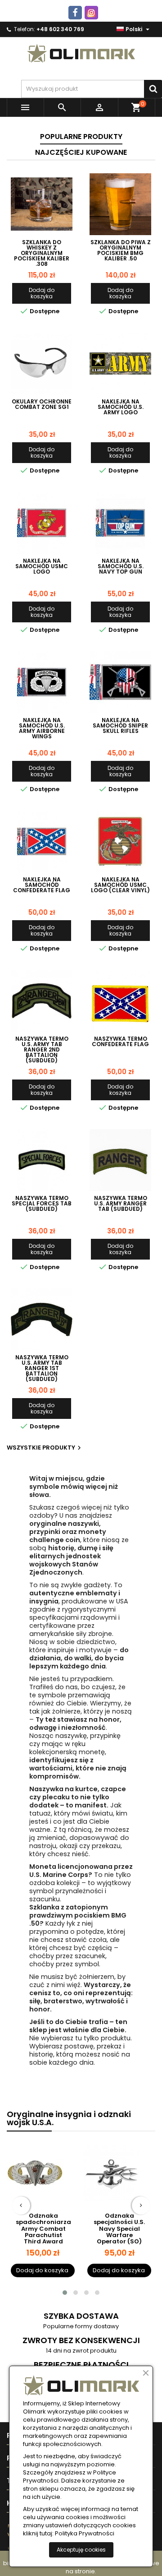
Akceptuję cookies (81, 2550)
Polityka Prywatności (85, 2534)
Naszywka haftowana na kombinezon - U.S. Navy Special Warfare (119, 2229)
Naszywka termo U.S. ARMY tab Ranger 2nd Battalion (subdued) (42, 1050)
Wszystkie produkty (45, 1448)
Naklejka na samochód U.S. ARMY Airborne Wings (42, 728)
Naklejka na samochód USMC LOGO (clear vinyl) (120, 885)
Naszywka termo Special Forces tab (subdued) (42, 1204)
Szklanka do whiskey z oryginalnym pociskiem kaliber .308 (42, 253)
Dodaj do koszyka (42, 293)
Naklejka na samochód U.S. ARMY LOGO (121, 407)
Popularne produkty (81, 137)
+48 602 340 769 (60, 29)
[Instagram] (91, 13)
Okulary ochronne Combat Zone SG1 (42, 404)
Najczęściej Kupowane (81, 152)
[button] (65, 2293)
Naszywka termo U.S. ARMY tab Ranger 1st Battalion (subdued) (42, 1368)
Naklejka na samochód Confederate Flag (42, 885)
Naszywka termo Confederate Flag (120, 1042)
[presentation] (21, 2205)
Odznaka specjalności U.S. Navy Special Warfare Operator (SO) (43, 2229)
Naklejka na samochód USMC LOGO (42, 566)
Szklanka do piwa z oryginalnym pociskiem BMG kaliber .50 (121, 250)
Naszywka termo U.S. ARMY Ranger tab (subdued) (121, 1204)
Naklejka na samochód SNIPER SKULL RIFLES (120, 726)
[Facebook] (75, 13)
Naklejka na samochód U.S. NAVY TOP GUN (121, 566)
